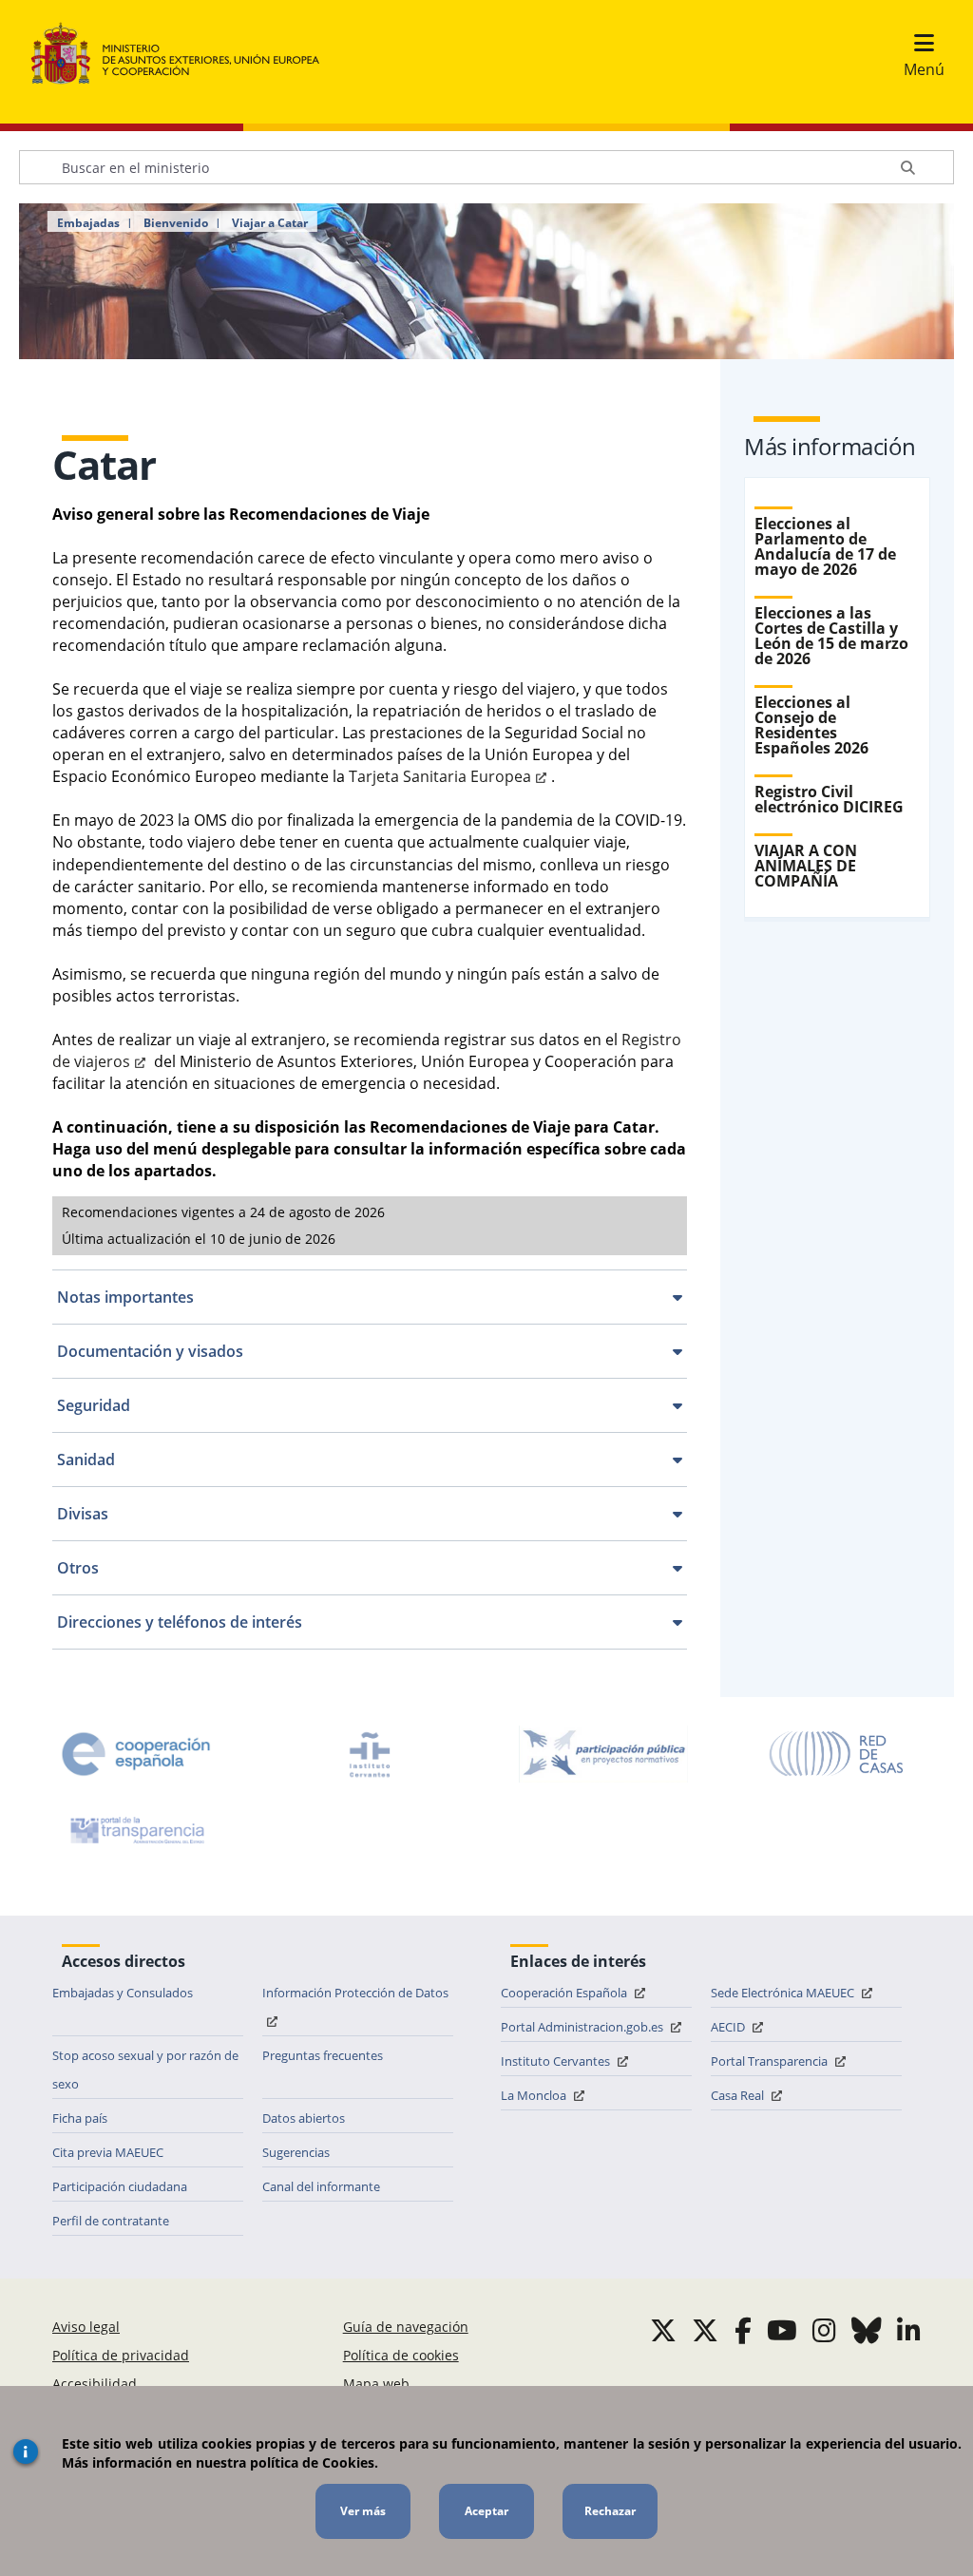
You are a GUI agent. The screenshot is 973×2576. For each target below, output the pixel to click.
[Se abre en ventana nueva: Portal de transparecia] (136, 1830)
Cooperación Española (565, 1993)
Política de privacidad (121, 2355)
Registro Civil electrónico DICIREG (829, 799)
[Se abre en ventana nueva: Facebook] (743, 2330)
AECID (729, 2027)
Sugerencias (296, 2152)
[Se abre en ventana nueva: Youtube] (782, 2330)
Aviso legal (86, 2327)
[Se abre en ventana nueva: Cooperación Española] (136, 1754)
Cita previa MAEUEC (108, 2152)
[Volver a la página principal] (185, 54)
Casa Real (739, 2095)
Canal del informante (321, 2186)
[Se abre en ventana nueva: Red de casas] (837, 1754)
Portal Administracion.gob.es (583, 2027)
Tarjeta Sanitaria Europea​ (440, 776)
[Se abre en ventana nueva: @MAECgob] (663, 2330)
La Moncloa (535, 2095)
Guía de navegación (406, 2327)
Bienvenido (176, 223)
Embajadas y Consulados (123, 1993)
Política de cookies (401, 2355)
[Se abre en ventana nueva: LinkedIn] (909, 2330)
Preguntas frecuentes (323, 2055)
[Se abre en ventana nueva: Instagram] (824, 2330)
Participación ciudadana (120, 2186)
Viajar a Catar (270, 223)
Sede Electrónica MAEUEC (784, 1993)
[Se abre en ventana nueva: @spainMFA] (705, 2330)
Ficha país (80, 2118)
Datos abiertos (304, 2118)
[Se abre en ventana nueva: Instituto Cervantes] (370, 1754)
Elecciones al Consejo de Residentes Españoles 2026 (811, 725)
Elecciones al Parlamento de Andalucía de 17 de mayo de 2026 (825, 546)
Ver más (363, 2511)
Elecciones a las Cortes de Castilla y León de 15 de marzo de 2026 (831, 636)
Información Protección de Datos (355, 1993)
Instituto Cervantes (557, 2061)
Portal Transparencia (771, 2061)
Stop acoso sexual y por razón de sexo (145, 2070)
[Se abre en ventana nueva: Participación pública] (603, 1754)
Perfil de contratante (111, 2221)
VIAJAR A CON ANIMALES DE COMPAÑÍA (806, 866)
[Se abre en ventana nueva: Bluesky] (867, 2330)
